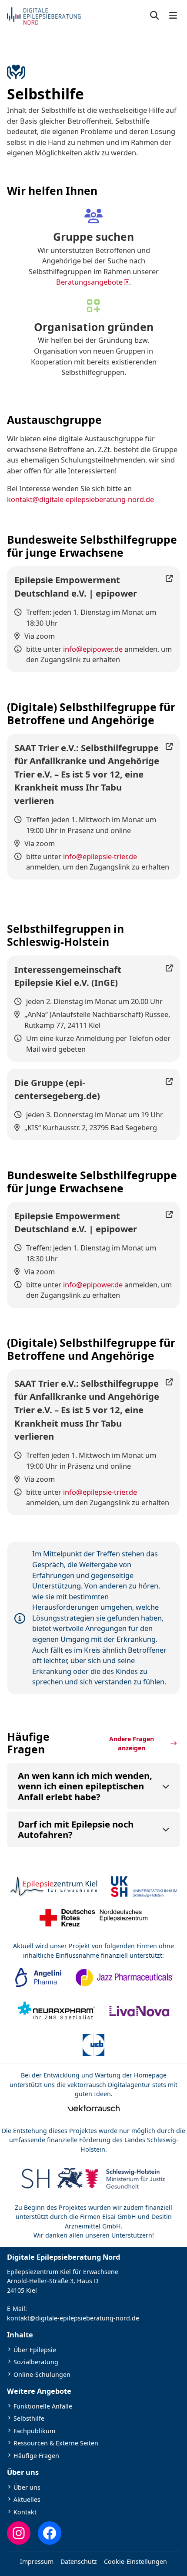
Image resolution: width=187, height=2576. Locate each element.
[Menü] (173, 16)
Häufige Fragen (36, 2456)
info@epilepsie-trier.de (100, 856)
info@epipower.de (93, 649)
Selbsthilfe (29, 2418)
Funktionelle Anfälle (43, 2406)
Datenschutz (79, 2561)
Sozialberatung (36, 2362)
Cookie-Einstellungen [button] (135, 2561)
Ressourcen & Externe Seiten (56, 2443)
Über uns (27, 2487)
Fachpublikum (34, 2431)
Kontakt (25, 2512)
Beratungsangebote (89, 282)
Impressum (37, 2561)
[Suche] (155, 16)
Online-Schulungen (42, 2374)
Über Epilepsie (35, 2350)
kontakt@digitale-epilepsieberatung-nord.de (80, 499)
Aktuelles (27, 2499)
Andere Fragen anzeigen (132, 1743)
